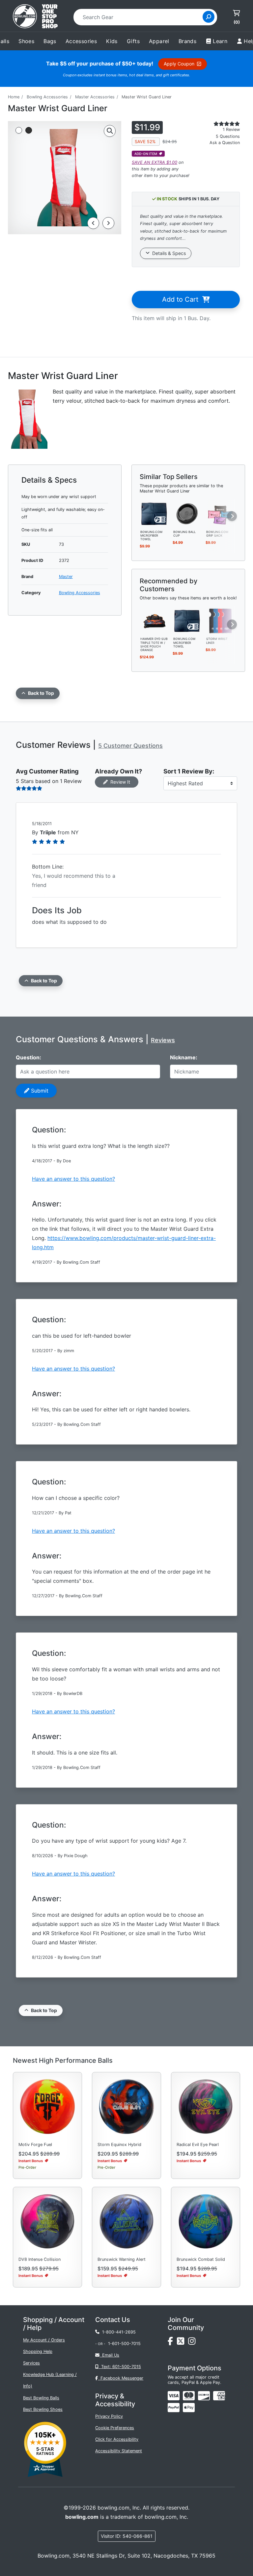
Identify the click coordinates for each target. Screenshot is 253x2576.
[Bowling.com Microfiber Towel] (155, 513)
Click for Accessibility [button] (117, 2439)
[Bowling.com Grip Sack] (220, 513)
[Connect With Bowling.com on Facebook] (172, 2343)
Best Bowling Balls (41, 2398)
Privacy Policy (109, 2416)
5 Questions (228, 136)
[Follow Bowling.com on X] (183, 2343)
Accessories (81, 41)
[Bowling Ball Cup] (187, 513)
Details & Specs (168, 253)
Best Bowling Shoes (43, 2409)
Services (31, 2363)
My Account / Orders (44, 2340)
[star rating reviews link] (220, 124)
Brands (187, 41)
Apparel (159, 41)
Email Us (109, 2355)
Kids (112, 41)
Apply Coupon (180, 64)
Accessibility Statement (119, 2451)
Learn (220, 41)
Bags (50, 41)
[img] (174, 2408)
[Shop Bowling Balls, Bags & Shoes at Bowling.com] (35, 17)
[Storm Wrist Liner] (220, 620)
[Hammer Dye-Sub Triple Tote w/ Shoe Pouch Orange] (155, 620)
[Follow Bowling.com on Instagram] (193, 2343)
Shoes (26, 41)
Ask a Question (225, 143)
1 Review (231, 129)
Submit (39, 1091)
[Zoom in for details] (110, 131)
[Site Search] (209, 17)
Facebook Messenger (121, 2378)
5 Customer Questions (130, 746)
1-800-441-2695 (118, 2332)
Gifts (133, 41)
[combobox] (140, 17)
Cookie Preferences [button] (115, 2428)
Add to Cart (182, 299)
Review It (119, 782)
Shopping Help (38, 2351)
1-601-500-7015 (124, 2344)
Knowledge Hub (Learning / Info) (50, 2380)
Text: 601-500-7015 (120, 2367)
